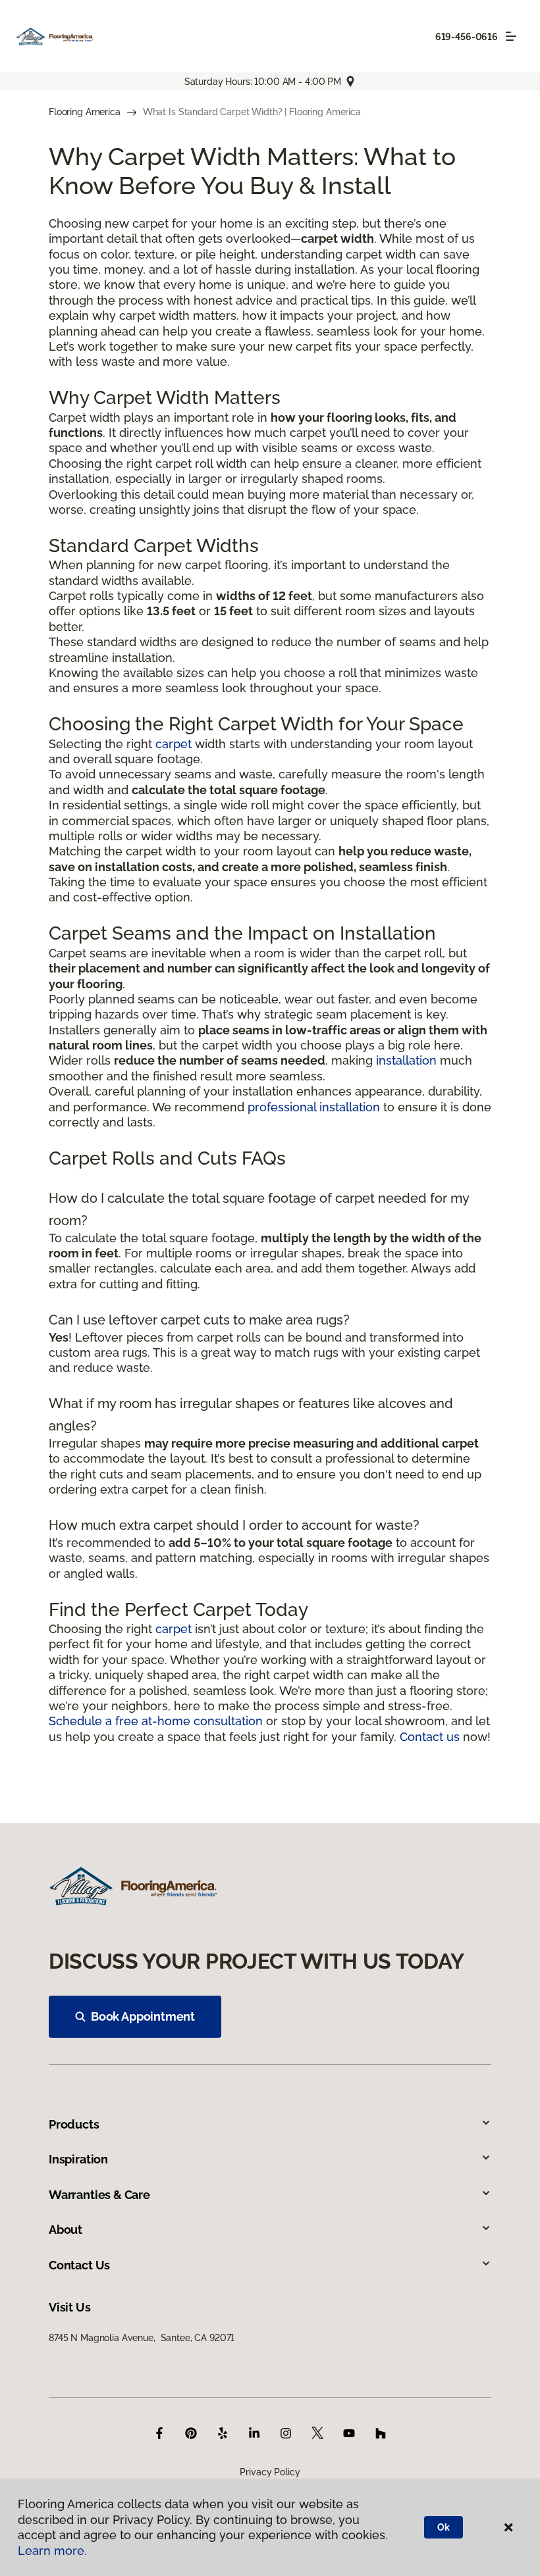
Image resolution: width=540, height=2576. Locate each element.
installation (406, 1060)
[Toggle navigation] (511, 36)
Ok (444, 2527)
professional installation (314, 1107)
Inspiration (78, 2159)
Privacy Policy (270, 2472)
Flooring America (85, 112)
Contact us (430, 1737)
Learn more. (52, 2551)
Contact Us (79, 2265)
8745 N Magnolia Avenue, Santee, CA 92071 (142, 2338)
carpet (174, 744)
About (66, 2230)
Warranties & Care (99, 2195)
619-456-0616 (467, 37)
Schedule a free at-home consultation (156, 1721)
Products (74, 2124)
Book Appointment (143, 2016)
